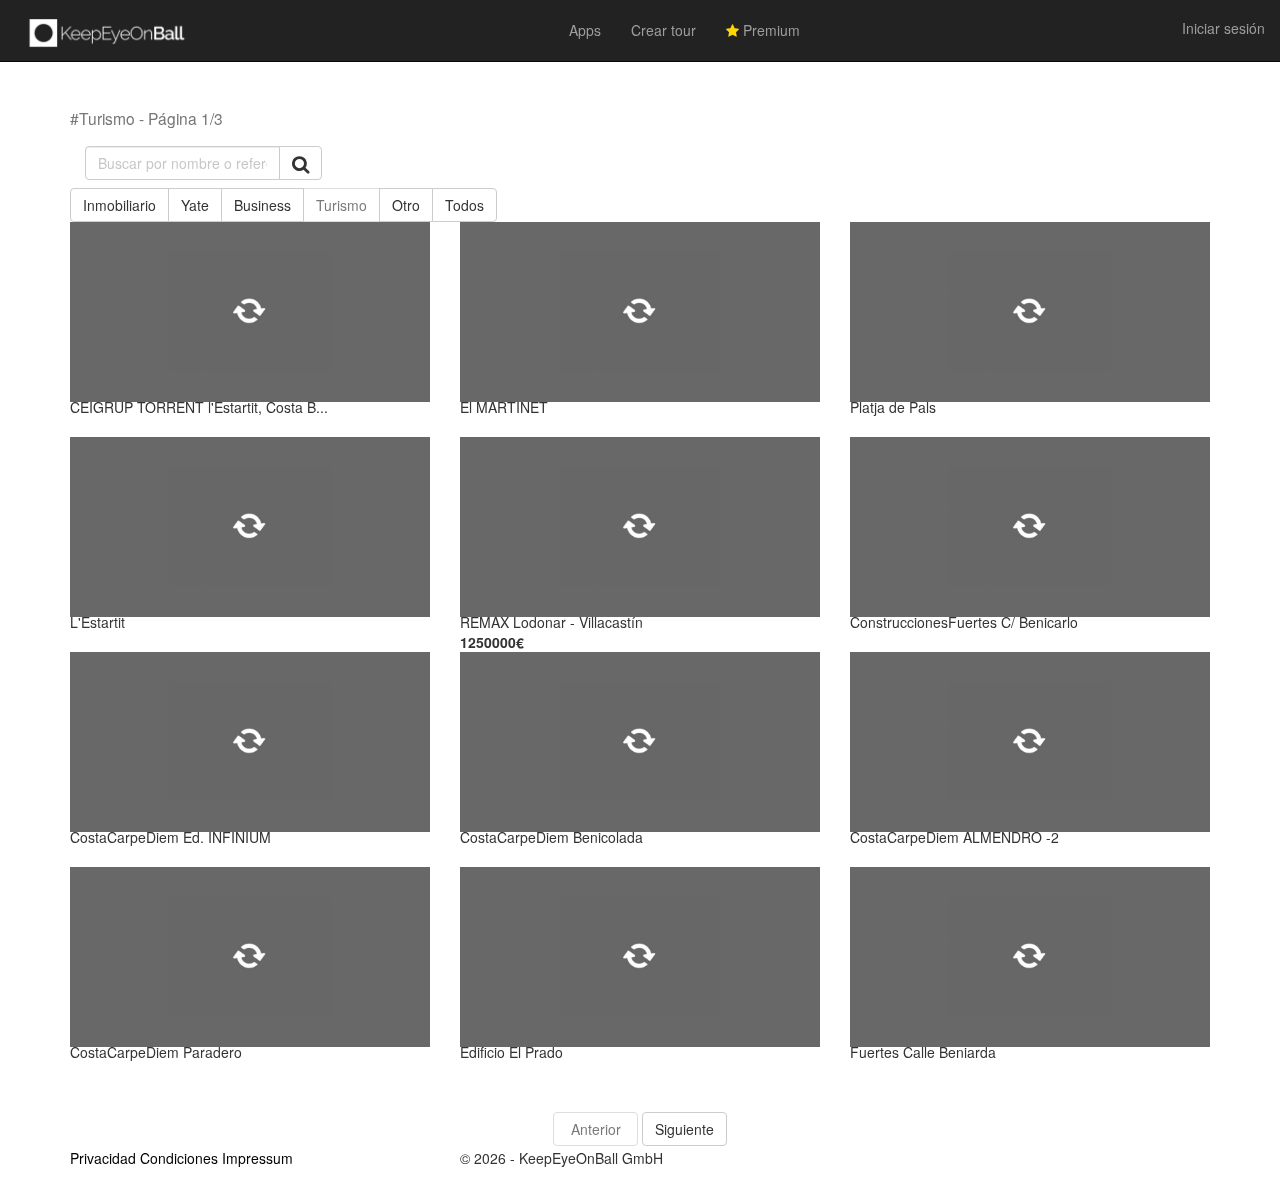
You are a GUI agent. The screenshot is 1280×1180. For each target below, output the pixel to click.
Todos (464, 205)
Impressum (257, 1158)
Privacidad (103, 1158)
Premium (769, 30)
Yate (195, 205)
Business (262, 205)
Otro (406, 205)
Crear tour (663, 30)
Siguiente (684, 1129)
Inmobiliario (119, 205)
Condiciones (179, 1158)
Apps (585, 30)
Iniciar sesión (1223, 28)
